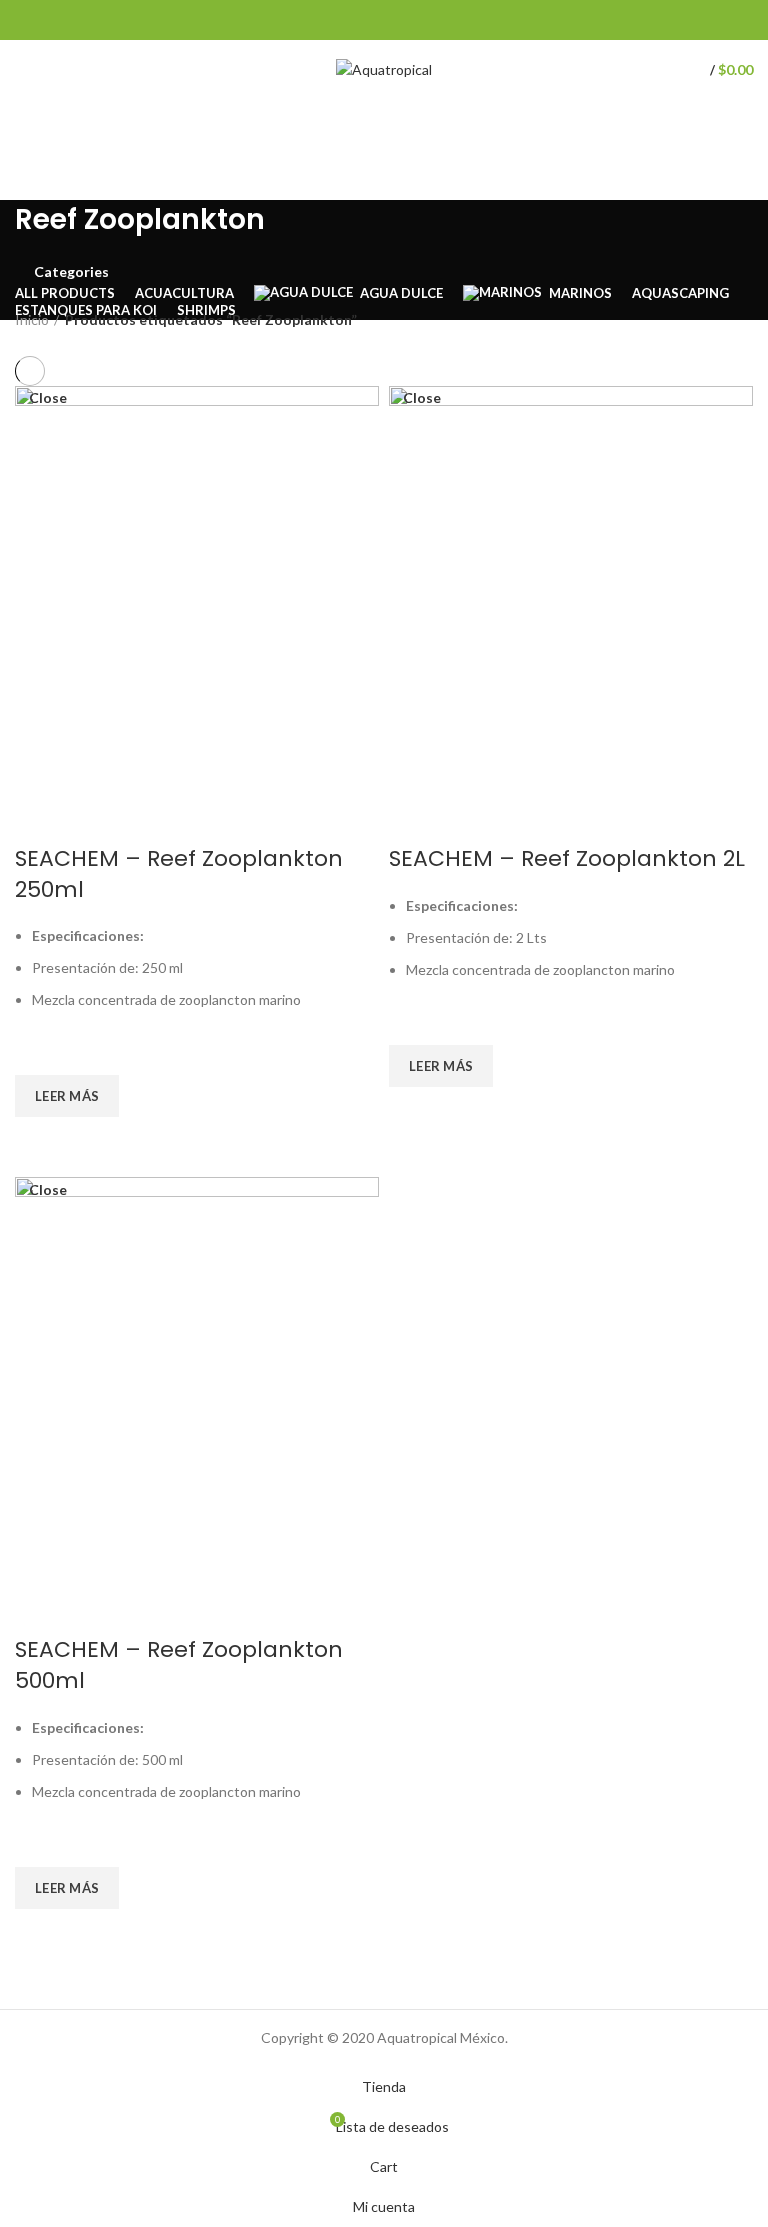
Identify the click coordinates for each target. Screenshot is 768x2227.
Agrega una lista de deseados (40, 1050)
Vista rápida (40, 1142)
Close (48, 398)
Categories (71, 272)
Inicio (32, 319)
